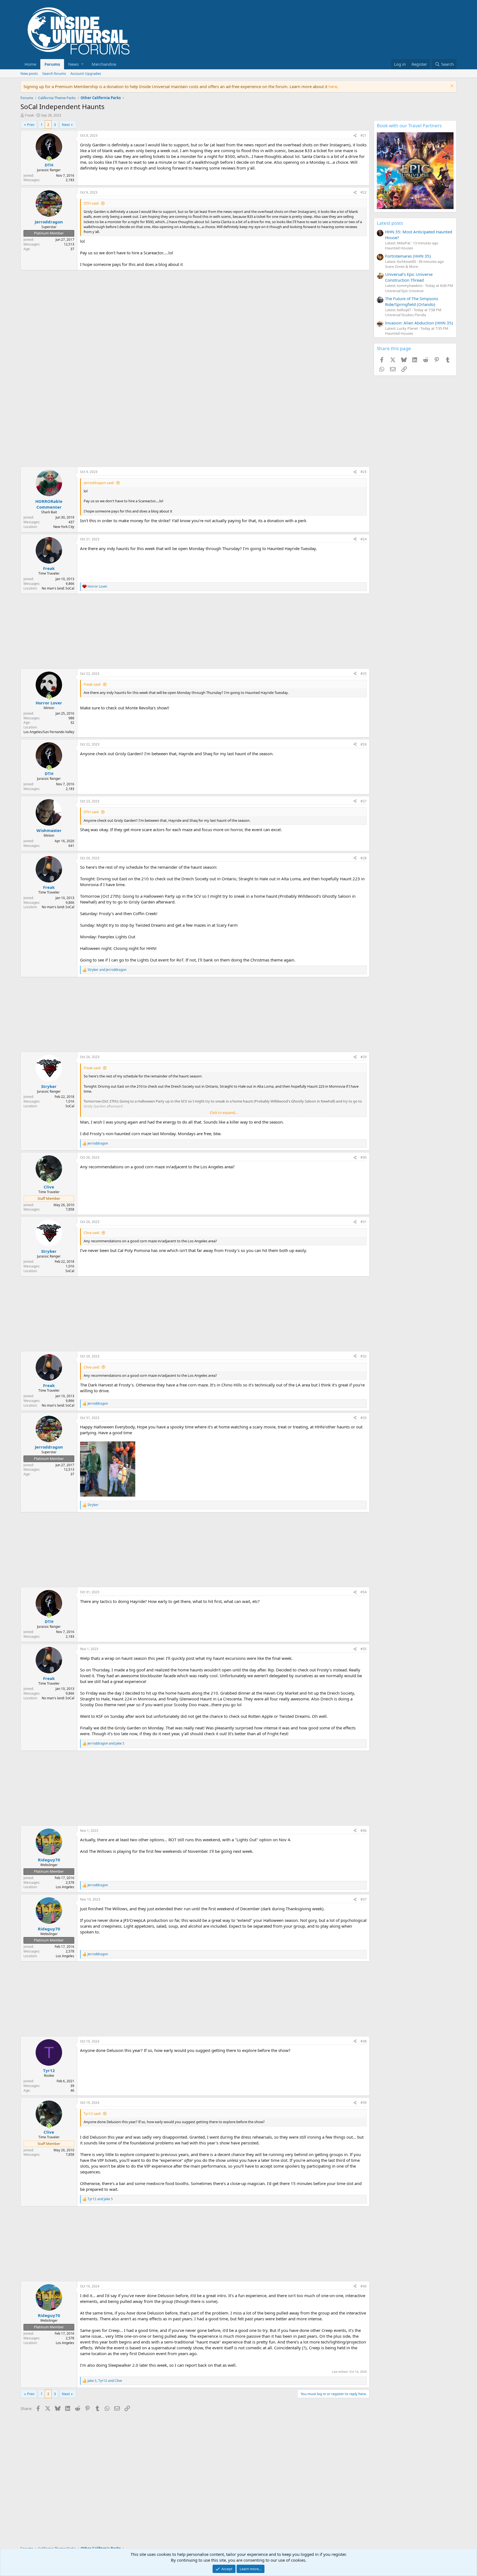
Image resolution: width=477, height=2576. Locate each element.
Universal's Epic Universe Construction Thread (409, 277)
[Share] (355, 136)
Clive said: (92, 1233)
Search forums (54, 73)
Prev (31, 125)
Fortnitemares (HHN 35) (408, 256)
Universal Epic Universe (404, 291)
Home (30, 64)
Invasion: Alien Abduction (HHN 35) (419, 323)
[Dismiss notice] (451, 87)
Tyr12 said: (92, 2113)
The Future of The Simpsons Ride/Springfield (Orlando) (412, 301)
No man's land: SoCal (58, 588)
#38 (364, 2041)
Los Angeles (65, 1887)
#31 (364, 1222)
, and (105, 2381)
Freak (29, 115)
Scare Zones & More (402, 266)
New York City (64, 527)
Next (66, 125)
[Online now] (49, 159)
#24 (364, 539)
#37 (364, 1899)
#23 (364, 472)
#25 (364, 674)
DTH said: (91, 203)
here (333, 86)
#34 (364, 1592)
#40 (364, 2286)
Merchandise (104, 64)
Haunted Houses (399, 248)
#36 (364, 1831)
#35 (364, 1649)
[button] (76, 64)
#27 (364, 801)
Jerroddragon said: (99, 483)
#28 (364, 858)
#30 (364, 1157)
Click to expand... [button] (224, 1113)
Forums (52, 64)
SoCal (70, 1106)
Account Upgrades (86, 73)
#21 (364, 135)
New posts (29, 73)
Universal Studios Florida (406, 315)
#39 (364, 2103)
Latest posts (390, 223)
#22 (364, 192)
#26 (364, 744)
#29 (364, 1057)
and (107, 970)
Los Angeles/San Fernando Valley (49, 732)
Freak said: (92, 684)
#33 (364, 1418)
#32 (364, 1356)
